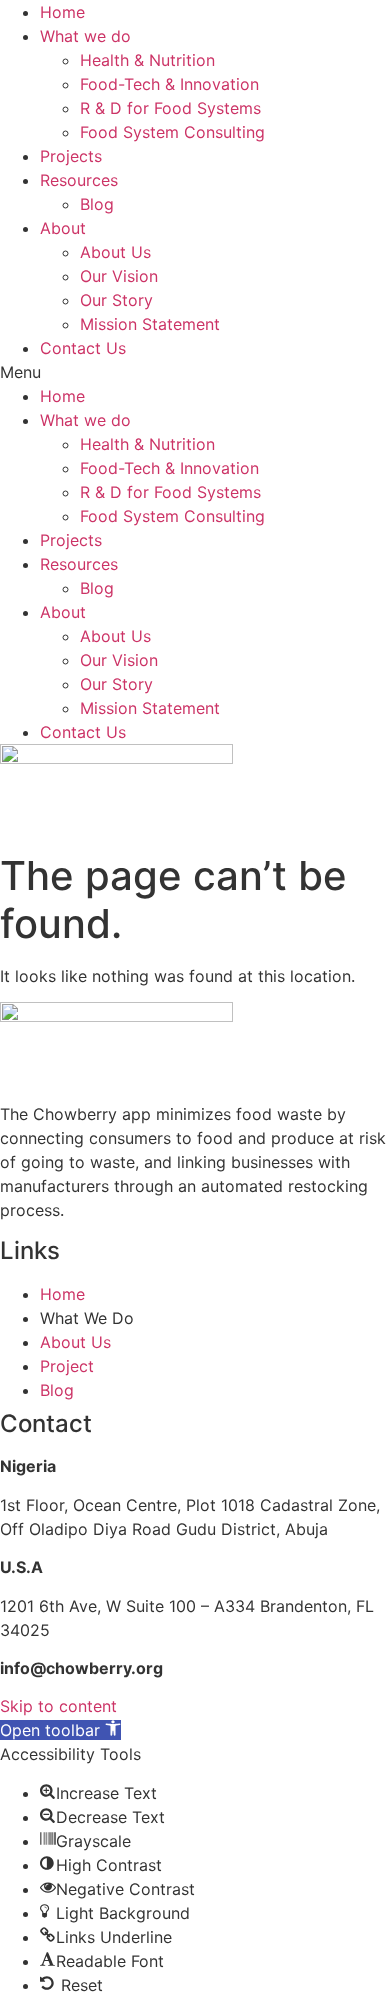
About (63, 228)
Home (62, 12)
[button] (195, 372)
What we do (85, 36)
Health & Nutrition (147, 60)
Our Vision (119, 276)
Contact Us (83, 348)
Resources (79, 180)
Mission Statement (150, 324)
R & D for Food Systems (170, 108)
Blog (97, 204)
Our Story (116, 300)
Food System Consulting (172, 132)
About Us (115, 252)
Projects (71, 156)
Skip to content (58, 1706)
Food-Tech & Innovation (169, 84)
